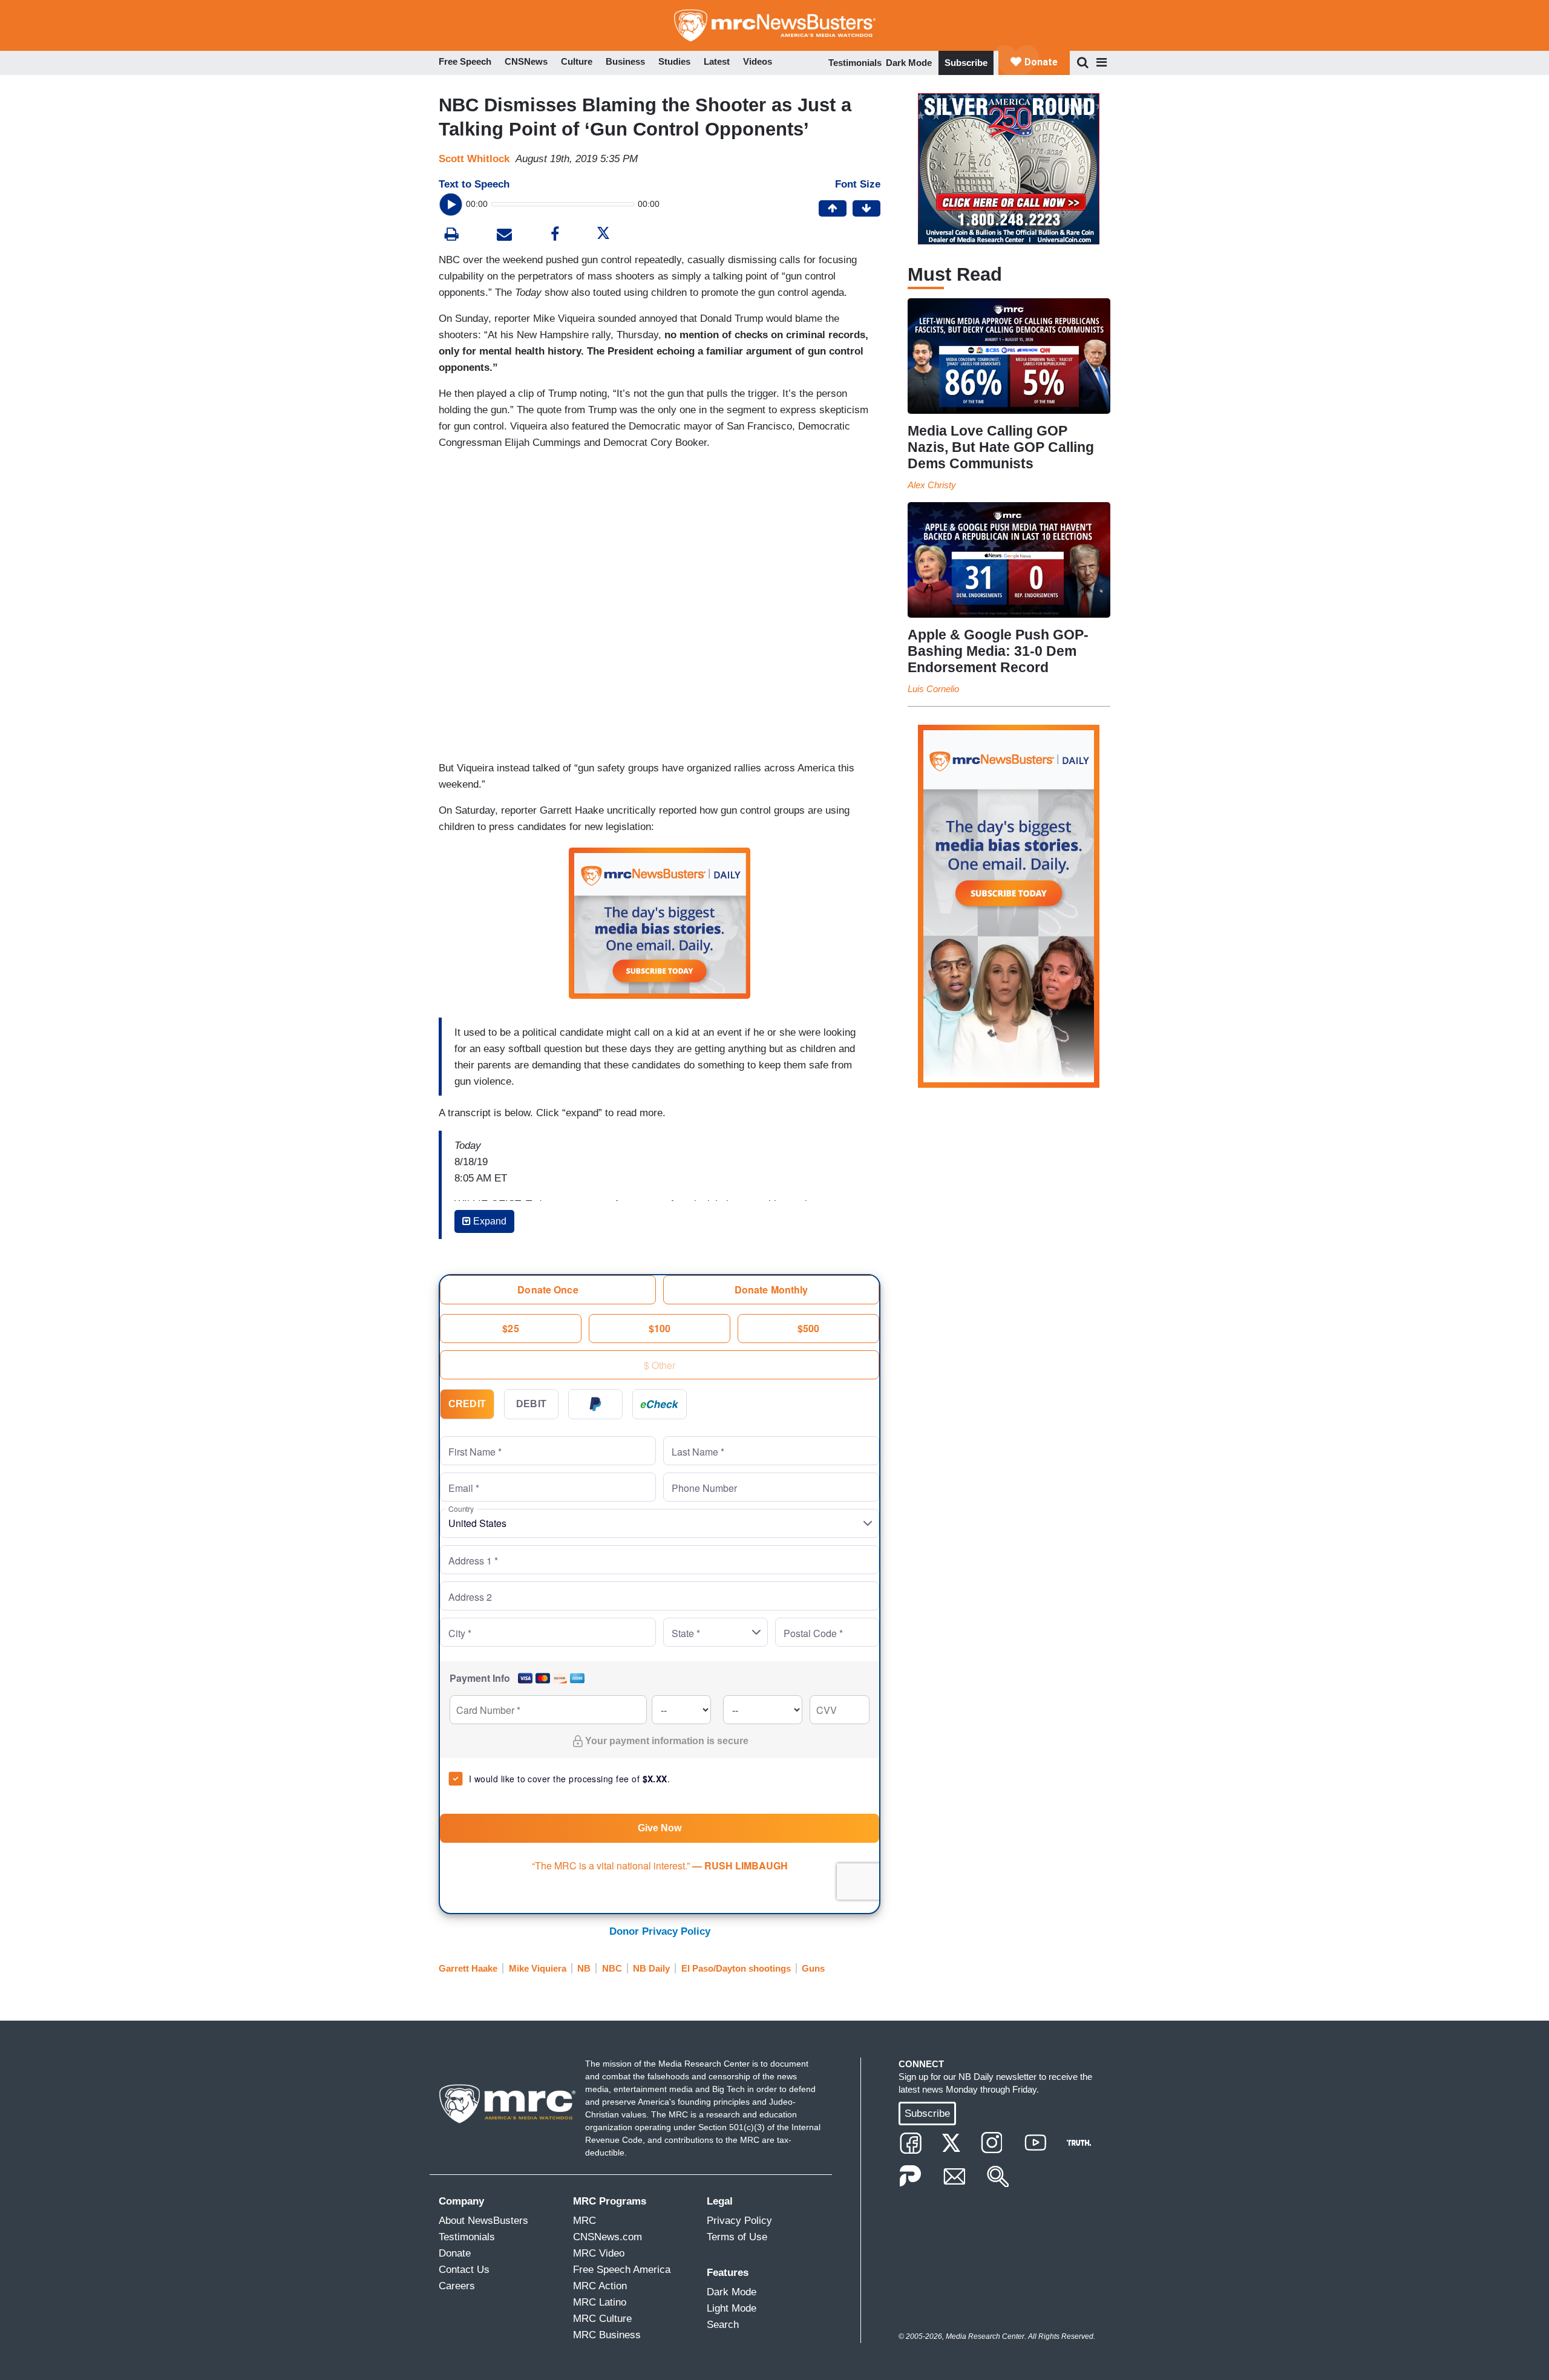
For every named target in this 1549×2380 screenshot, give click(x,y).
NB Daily (651, 1968)
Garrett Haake (468, 1968)
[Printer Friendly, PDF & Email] (504, 236)
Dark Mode (909, 63)
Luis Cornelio (933, 689)
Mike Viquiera (538, 1968)
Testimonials (855, 63)
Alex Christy (932, 485)
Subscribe (966, 63)
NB (584, 1968)
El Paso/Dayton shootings (736, 1968)
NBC (612, 1968)
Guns (813, 1968)
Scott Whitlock (474, 159)
